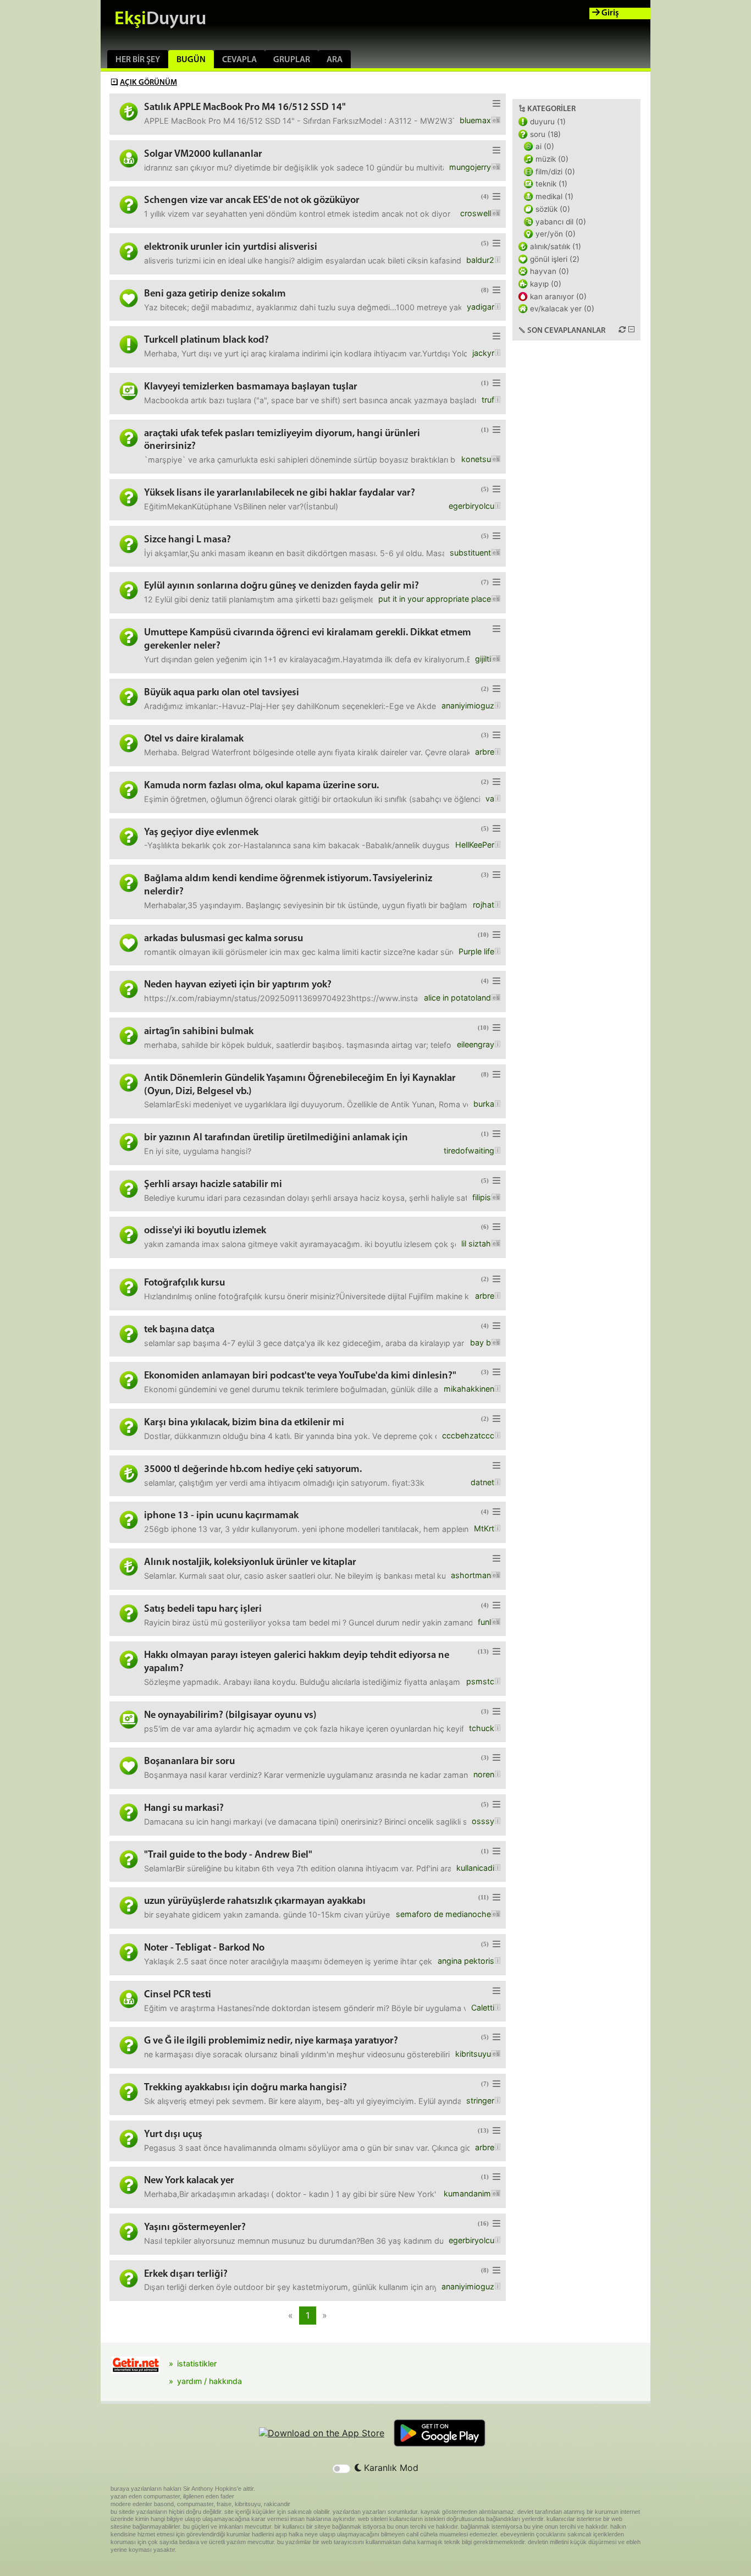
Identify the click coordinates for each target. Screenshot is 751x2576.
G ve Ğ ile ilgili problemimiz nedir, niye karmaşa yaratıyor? (271, 2041)
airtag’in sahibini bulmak (199, 1032)
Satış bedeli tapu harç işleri (203, 1609)
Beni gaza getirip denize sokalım (215, 294)
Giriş (609, 13)
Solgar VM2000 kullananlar (203, 154)
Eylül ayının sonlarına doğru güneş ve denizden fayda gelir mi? (281, 586)
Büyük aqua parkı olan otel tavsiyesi (222, 693)
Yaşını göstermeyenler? (195, 2228)
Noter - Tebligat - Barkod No (204, 1948)
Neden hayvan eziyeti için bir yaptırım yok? (238, 985)
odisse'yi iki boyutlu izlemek (205, 1231)
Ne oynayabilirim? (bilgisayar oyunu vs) (230, 1715)
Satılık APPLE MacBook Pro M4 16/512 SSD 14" (245, 108)
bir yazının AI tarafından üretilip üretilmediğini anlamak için (276, 1138)
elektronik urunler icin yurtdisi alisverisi (231, 247)
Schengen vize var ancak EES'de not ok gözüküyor (252, 201)
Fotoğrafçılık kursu (184, 1283)
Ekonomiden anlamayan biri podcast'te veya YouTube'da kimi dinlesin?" (300, 1376)
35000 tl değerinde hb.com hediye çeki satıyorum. (253, 1470)
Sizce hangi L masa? (187, 540)
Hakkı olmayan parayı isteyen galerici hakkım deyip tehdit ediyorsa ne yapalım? (297, 1662)
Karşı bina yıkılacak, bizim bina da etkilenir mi (244, 1423)
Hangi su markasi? (184, 1808)
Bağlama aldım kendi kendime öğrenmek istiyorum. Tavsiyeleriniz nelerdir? (288, 885)
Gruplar (292, 60)
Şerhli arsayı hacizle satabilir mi (213, 1185)
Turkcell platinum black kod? (206, 340)
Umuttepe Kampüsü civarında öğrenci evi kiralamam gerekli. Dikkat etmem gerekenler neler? (308, 639)
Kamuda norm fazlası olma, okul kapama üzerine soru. (261, 786)
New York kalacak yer (189, 2181)
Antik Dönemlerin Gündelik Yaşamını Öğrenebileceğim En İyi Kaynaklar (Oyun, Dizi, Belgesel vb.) (300, 1085)
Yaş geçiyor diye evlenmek (201, 833)
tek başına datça (179, 1330)
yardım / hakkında (209, 2381)
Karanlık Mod (390, 2468)
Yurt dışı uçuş (173, 2135)
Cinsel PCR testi (178, 1995)
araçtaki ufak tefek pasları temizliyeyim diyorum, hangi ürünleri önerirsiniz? (282, 440)
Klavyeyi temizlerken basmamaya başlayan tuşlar (251, 387)
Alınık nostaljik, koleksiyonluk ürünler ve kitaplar (250, 1562)
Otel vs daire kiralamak (194, 739)
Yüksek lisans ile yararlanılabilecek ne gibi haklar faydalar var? (280, 493)
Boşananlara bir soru (189, 1762)
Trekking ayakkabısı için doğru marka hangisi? (245, 2088)
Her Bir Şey (138, 60)
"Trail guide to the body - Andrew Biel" (228, 1855)
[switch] (341, 2469)
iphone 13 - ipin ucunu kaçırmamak (221, 1516)
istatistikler (197, 2363)
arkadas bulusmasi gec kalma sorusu (223, 939)
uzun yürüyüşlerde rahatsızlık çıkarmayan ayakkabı (255, 1901)
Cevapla (239, 60)
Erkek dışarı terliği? (186, 2274)
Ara (335, 60)
